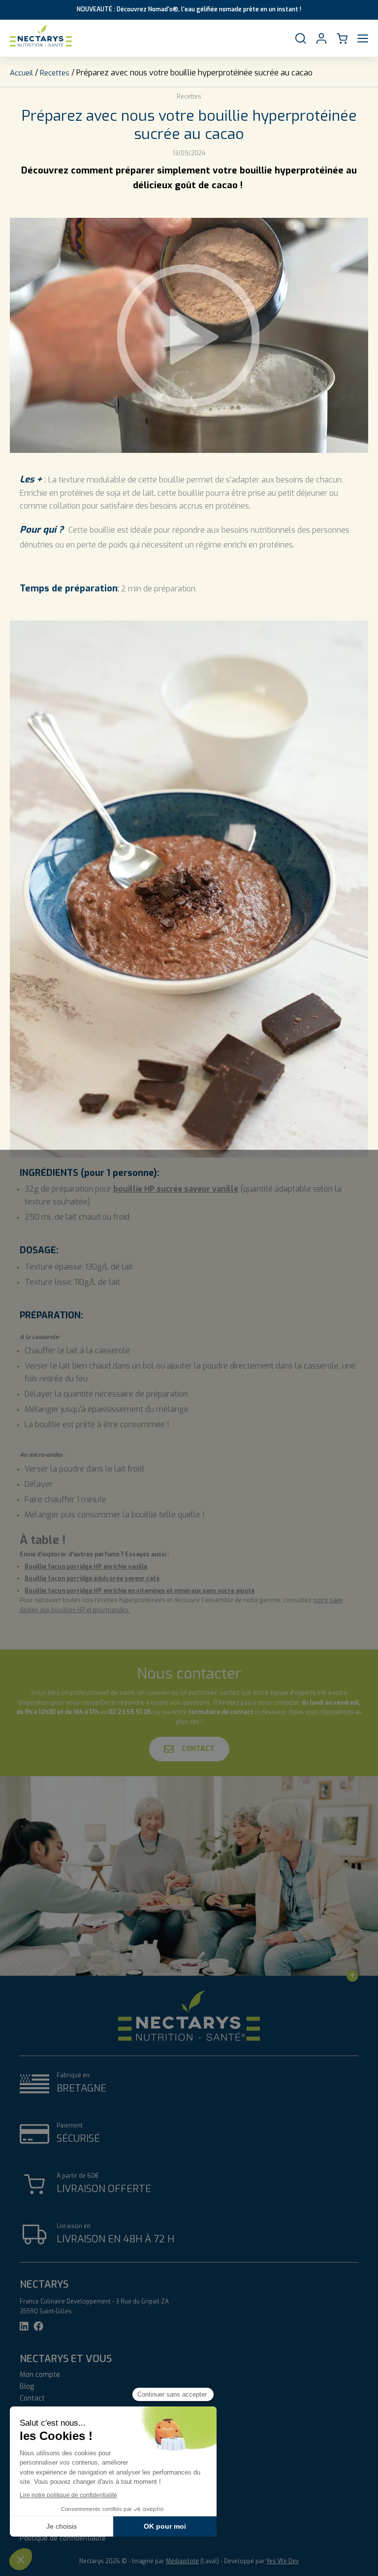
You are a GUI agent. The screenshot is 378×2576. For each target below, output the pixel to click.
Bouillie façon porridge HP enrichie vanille (86, 1567)
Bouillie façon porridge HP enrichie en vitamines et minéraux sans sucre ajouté (140, 1591)
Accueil (21, 73)
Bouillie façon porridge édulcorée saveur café (92, 1579)
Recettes (55, 73)
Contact (198, 1749)
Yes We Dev (283, 2561)
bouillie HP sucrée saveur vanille (176, 1189)
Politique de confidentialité (63, 2539)
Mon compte (40, 2375)
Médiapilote (182, 2561)
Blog (27, 2387)
